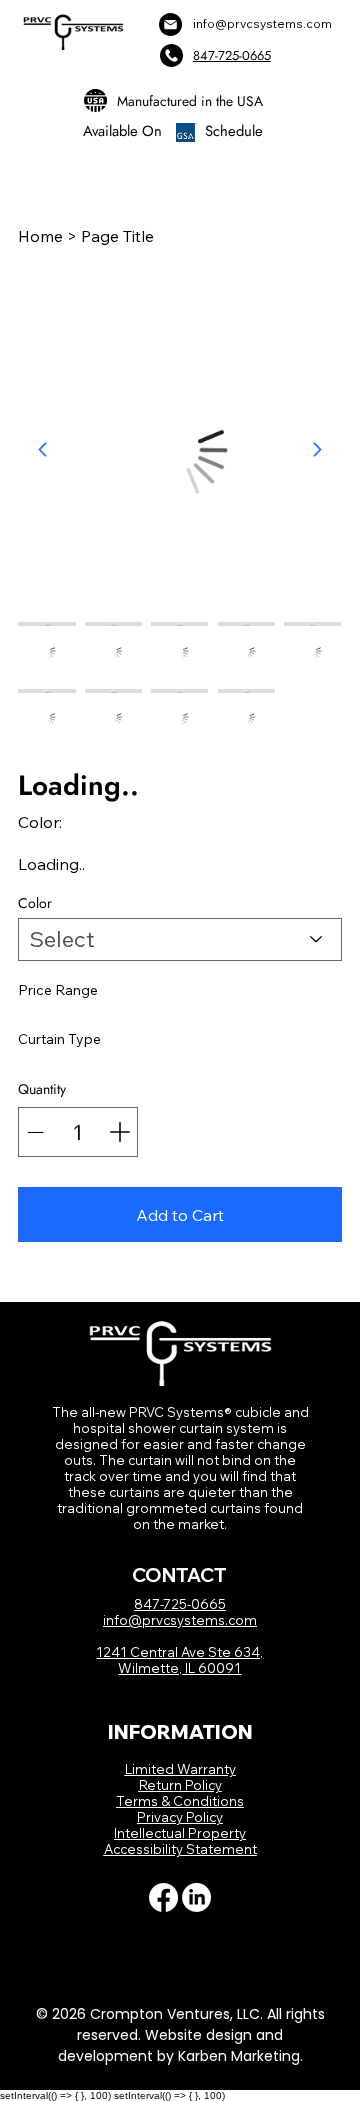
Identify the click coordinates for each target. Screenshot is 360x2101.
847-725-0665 (232, 55)
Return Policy (180, 1785)
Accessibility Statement (180, 1849)
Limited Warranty (180, 1769)
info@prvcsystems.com (262, 23)
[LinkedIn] (196, 1897)
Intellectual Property (180, 1833)
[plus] (120, 1132)
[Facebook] (163, 1897)
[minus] (35, 1132)
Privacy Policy (180, 1817)
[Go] (317, 450)
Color (35, 903)
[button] (180, 1214)
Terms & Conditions (180, 1801)
